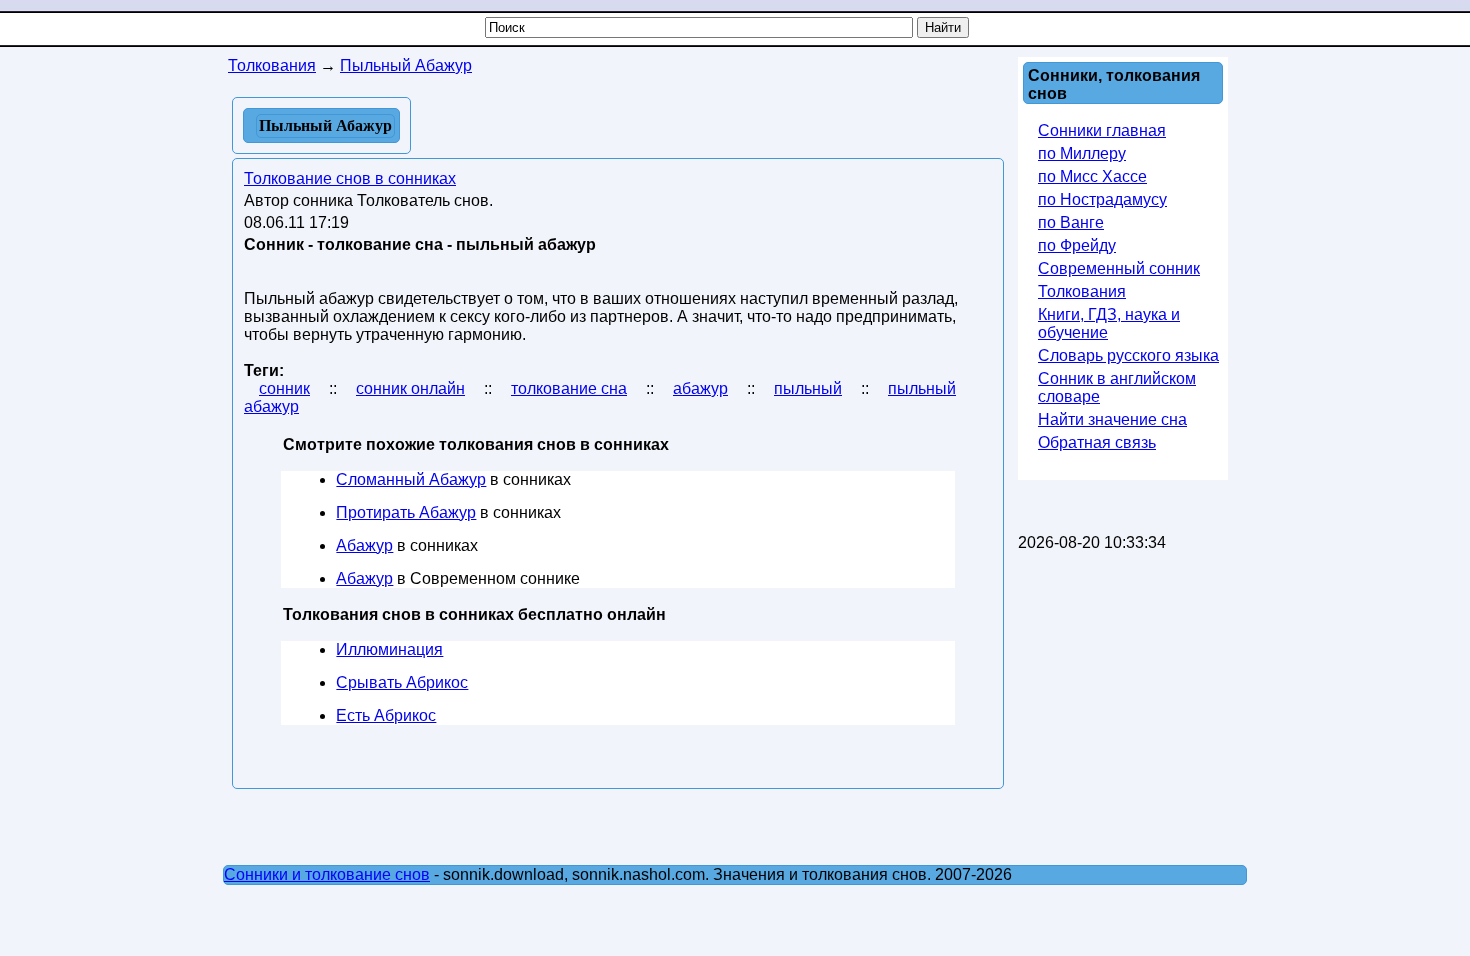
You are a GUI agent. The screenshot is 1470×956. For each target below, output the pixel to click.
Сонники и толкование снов (327, 874)
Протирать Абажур (406, 512)
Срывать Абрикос (402, 682)
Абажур (364, 545)
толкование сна (569, 388)
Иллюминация (389, 649)
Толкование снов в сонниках (350, 178)
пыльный (808, 388)
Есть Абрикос (386, 715)
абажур (700, 388)
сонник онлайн (410, 388)
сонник (284, 388)
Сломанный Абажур (411, 479)
